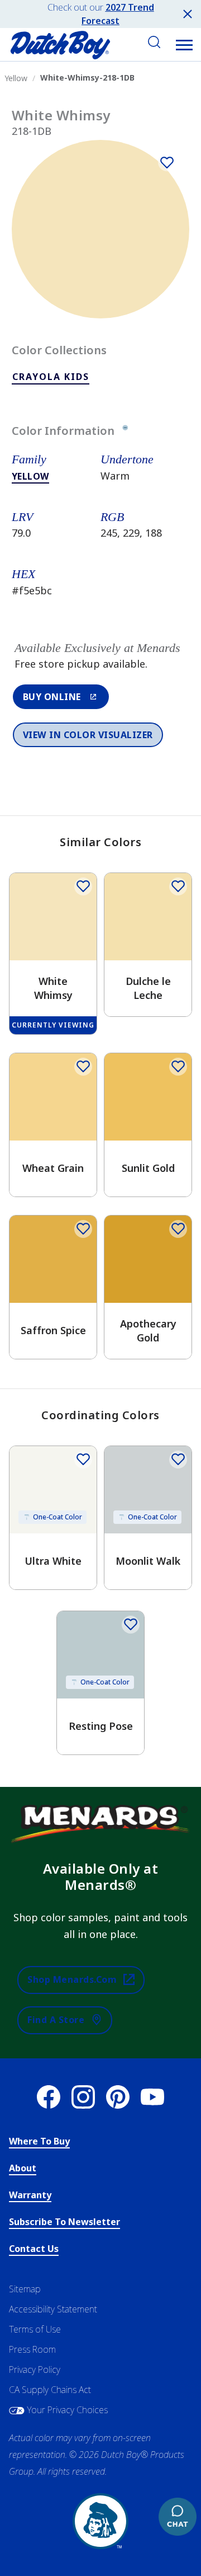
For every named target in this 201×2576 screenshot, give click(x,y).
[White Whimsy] (167, 162)
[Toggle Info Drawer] (125, 431)
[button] (184, 45)
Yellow (30, 476)
